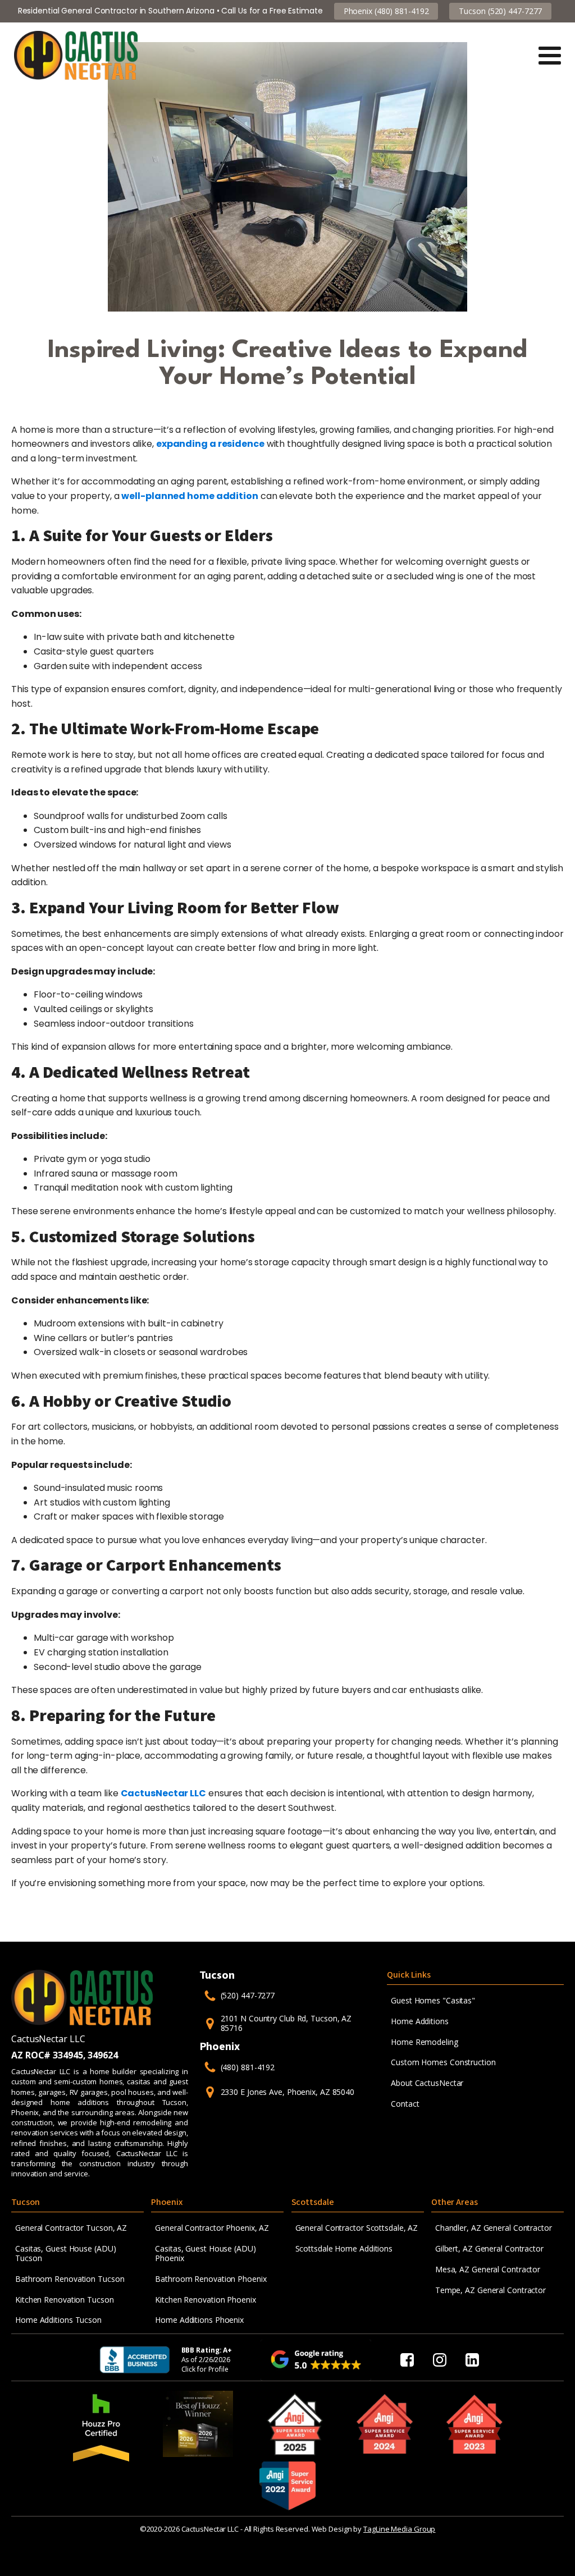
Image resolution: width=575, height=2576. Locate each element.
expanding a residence (210, 444)
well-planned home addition (190, 496)
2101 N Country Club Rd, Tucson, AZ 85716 (286, 2024)
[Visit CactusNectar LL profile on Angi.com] (295, 2424)
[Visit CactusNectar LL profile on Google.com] (316, 2360)
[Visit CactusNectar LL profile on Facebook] (407, 2360)
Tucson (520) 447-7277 (500, 11)
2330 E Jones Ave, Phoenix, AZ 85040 (288, 2092)
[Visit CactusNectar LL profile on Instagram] (440, 2360)
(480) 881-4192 (248, 2068)
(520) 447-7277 (248, 1996)
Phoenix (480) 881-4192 (386, 11)
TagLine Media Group (399, 2529)
